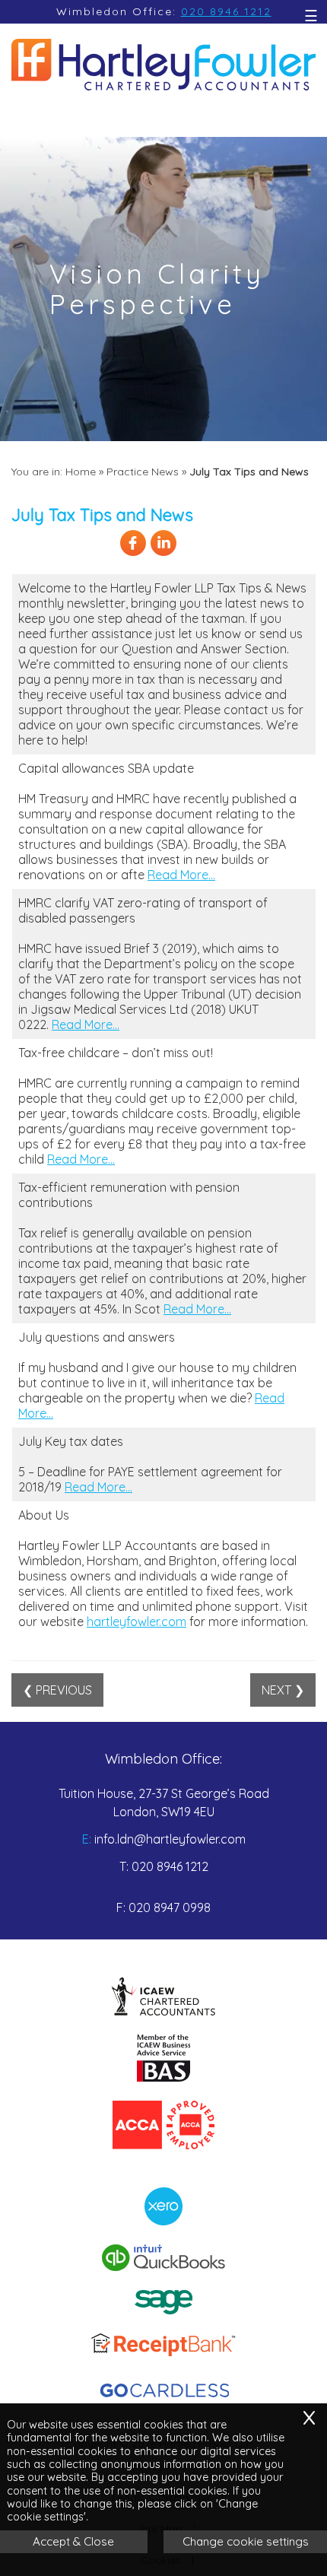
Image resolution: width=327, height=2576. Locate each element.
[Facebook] (133, 554)
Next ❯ (283, 1690)
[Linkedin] (163, 554)
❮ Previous (57, 1690)
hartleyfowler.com (137, 1622)
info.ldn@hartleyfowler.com (170, 1839)
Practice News (143, 472)
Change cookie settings (246, 2541)
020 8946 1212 (226, 11)
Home (81, 472)
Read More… (181, 875)
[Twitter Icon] (194, 554)
